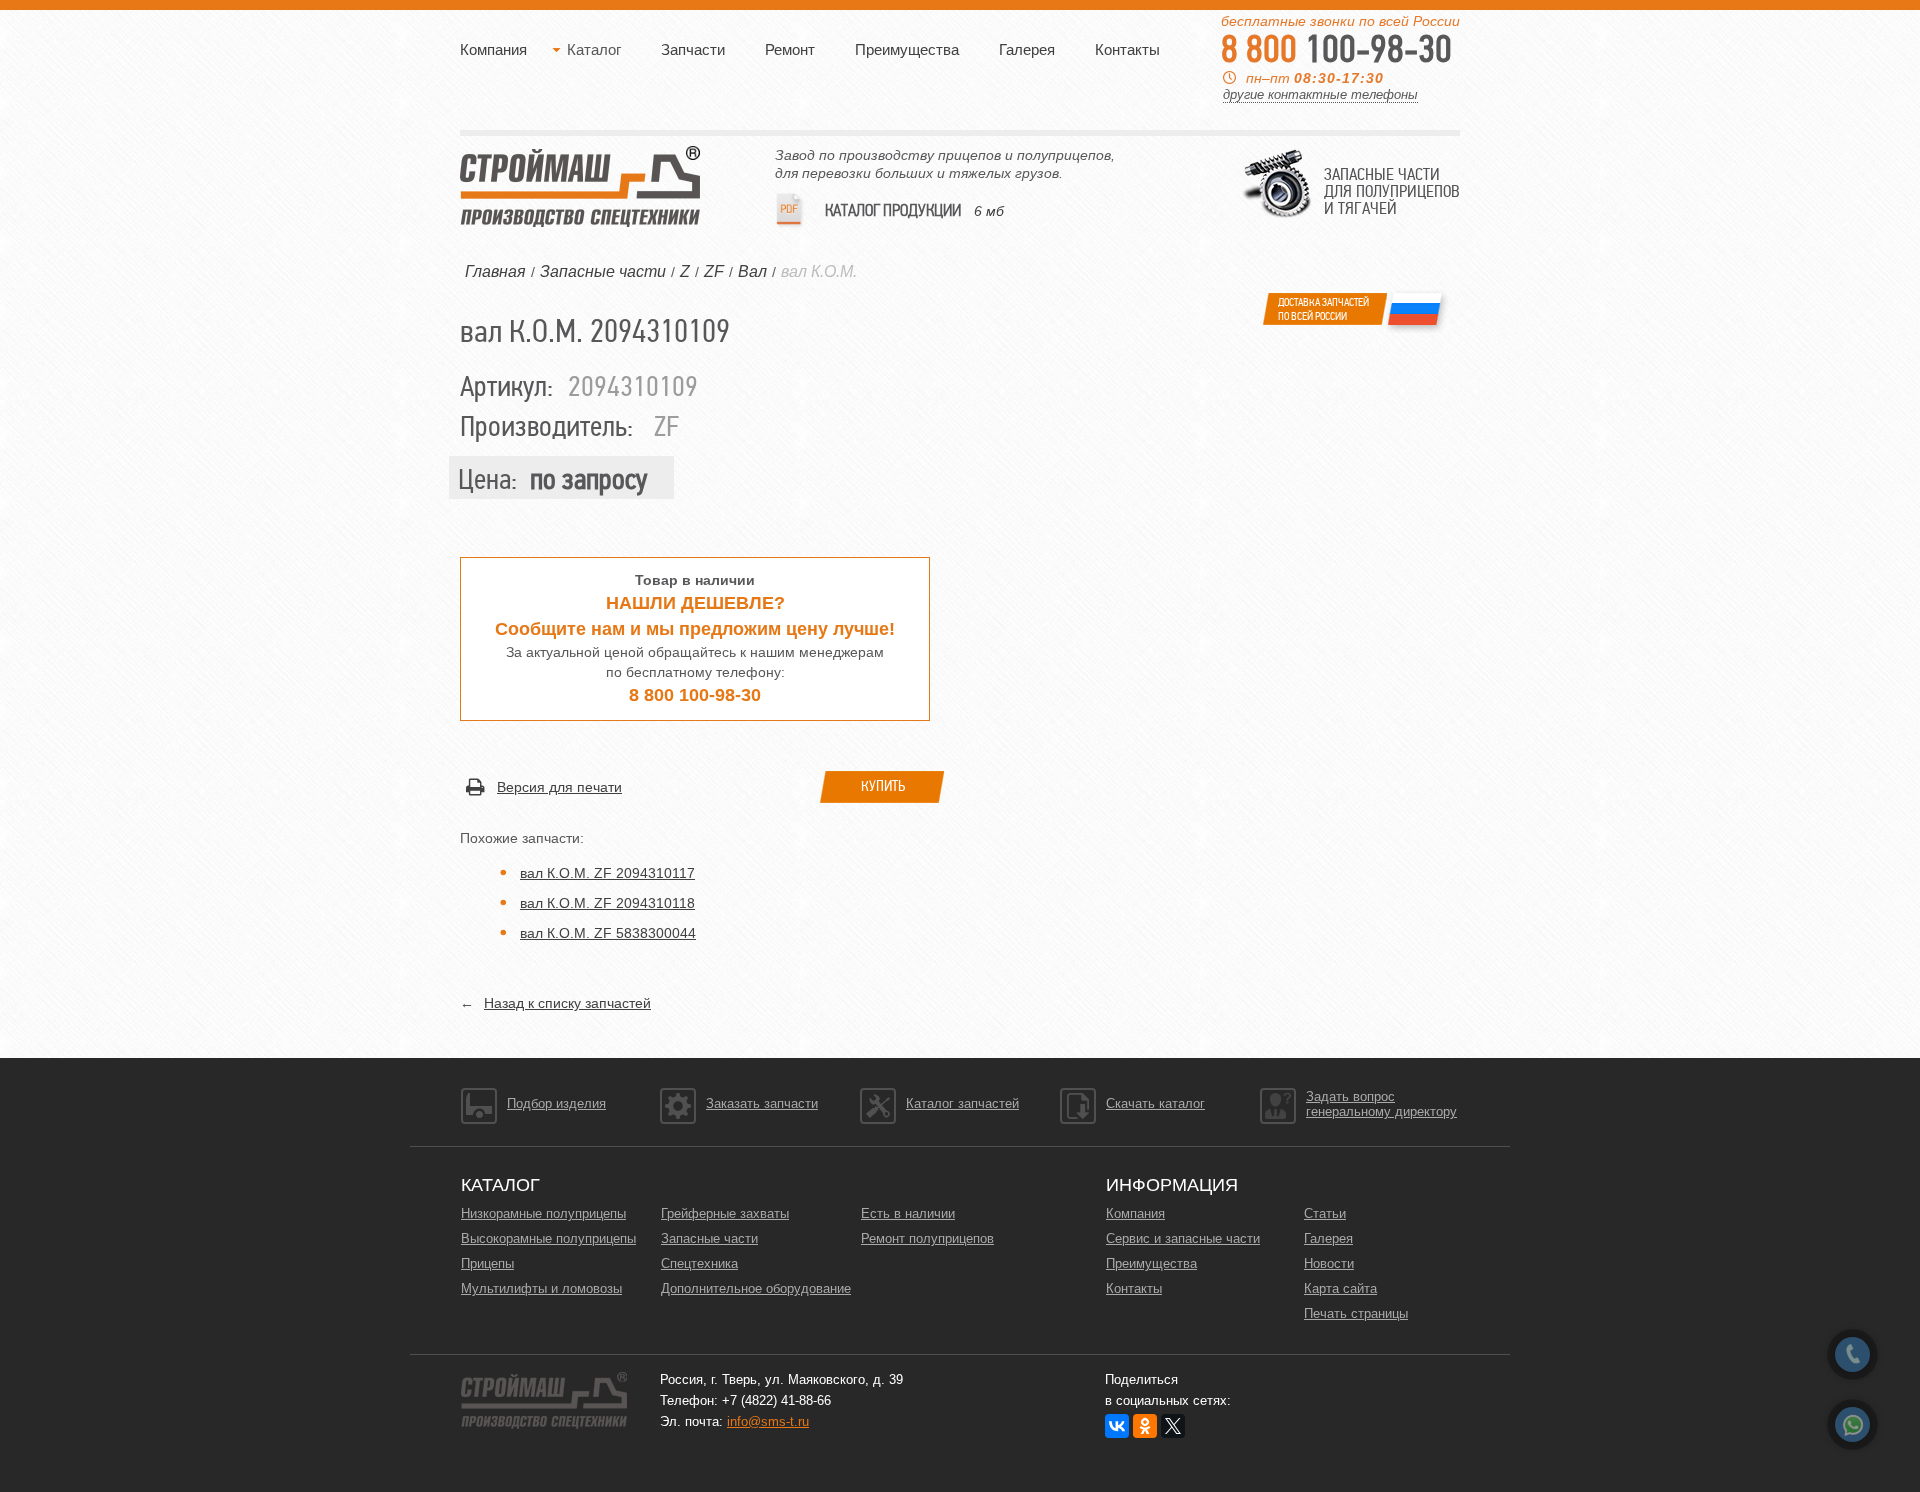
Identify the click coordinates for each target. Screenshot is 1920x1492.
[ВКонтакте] (1117, 1426)
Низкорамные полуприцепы (543, 1213)
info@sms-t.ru (768, 1421)
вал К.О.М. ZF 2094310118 (607, 903)
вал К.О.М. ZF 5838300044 (608, 933)
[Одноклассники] (1145, 1426)
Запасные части (709, 1238)
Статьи (1325, 1213)
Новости (1329, 1263)
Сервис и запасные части (1183, 1238)
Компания (493, 49)
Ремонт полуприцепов (927, 1238)
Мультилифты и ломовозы (541, 1288)
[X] (1173, 1426)
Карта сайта (1340, 1288)
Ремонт (790, 49)
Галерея (1027, 49)
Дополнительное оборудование (756, 1288)
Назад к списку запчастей (567, 1003)
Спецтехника (699, 1263)
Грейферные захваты (725, 1213)
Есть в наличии (908, 1213)
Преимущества (907, 49)
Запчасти (693, 49)
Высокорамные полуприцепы (548, 1238)
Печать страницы (1356, 1313)
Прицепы (487, 1263)
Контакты (1127, 49)
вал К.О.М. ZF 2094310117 (607, 873)
